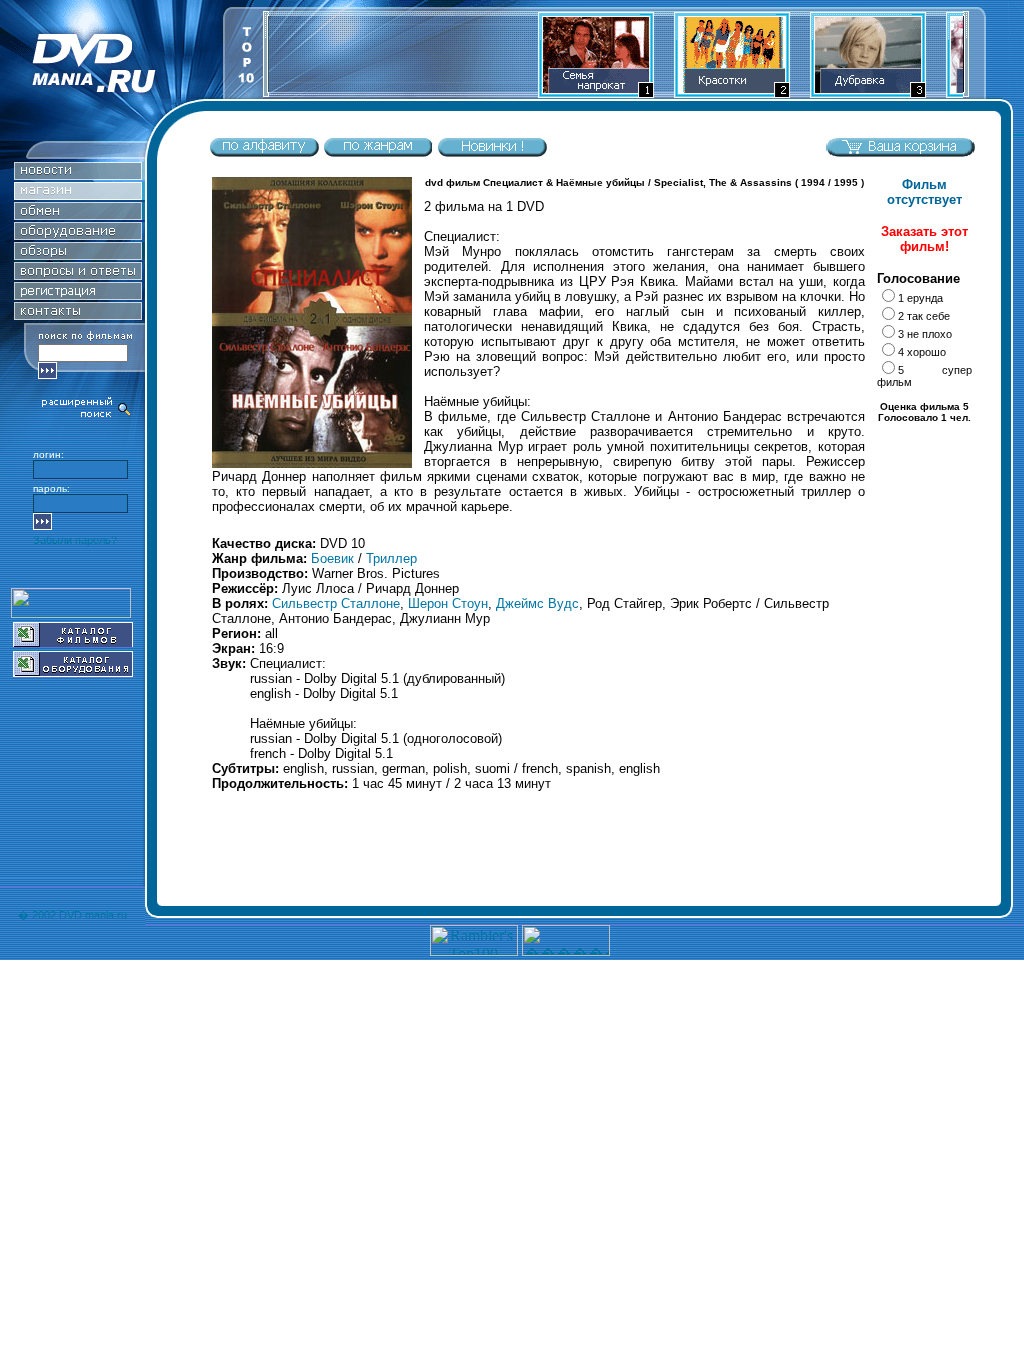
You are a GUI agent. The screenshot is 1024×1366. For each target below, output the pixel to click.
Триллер (391, 558)
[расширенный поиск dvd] (87, 415)
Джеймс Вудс (537, 603)
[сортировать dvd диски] (264, 152)
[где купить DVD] (78, 314)
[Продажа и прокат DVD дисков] (111, 93)
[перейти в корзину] (900, 152)
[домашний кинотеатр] (78, 234)
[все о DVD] (78, 274)
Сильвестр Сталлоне (336, 603)
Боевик (332, 558)
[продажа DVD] (78, 194)
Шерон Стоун (448, 603)
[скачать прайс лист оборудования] (73, 671)
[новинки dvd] (492, 152)
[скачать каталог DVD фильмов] (73, 641)
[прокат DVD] (78, 214)
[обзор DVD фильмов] (78, 254)
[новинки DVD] (78, 174)
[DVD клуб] (78, 294)
